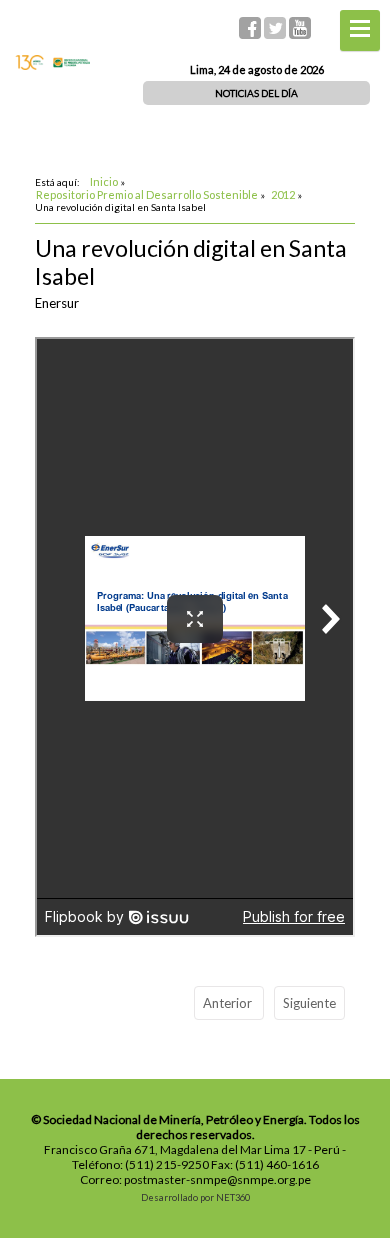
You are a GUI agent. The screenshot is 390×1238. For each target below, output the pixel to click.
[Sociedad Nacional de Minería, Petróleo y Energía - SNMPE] (52, 65)
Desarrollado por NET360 (195, 1197)
